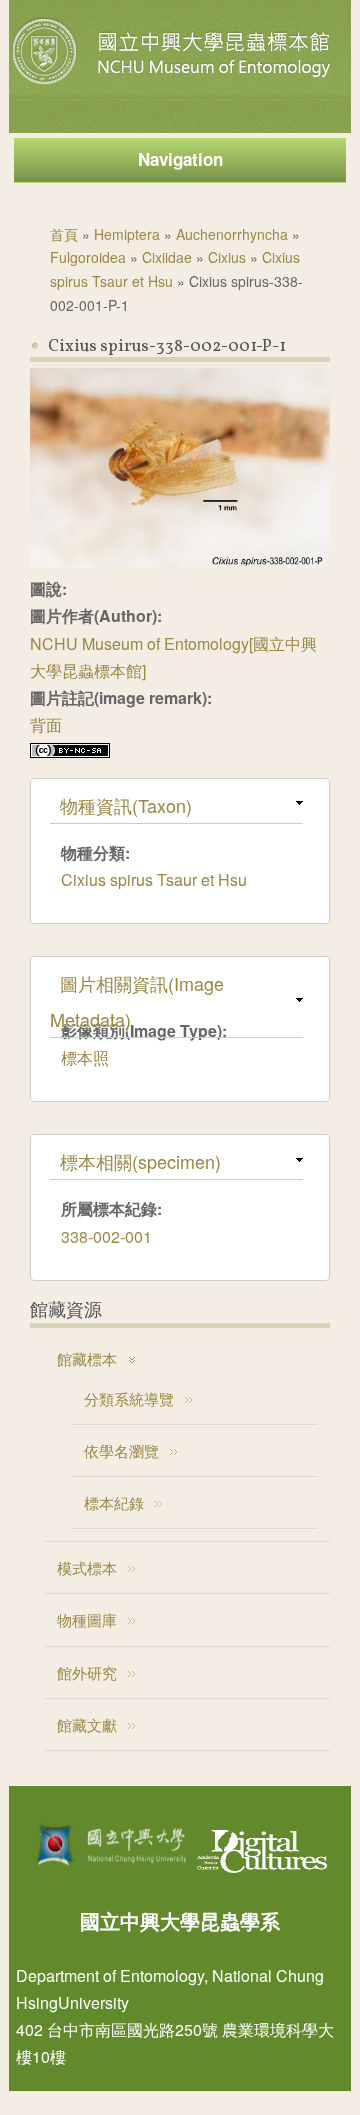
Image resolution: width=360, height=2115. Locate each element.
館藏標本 (87, 1358)
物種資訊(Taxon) (126, 805)
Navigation (180, 159)
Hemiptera (127, 234)
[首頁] (174, 84)
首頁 (64, 234)
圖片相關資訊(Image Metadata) (137, 1001)
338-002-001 (106, 1236)
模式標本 (87, 1567)
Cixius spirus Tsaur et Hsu (154, 879)
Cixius (227, 257)
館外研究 (87, 1672)
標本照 (85, 1057)
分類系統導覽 (129, 1398)
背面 (46, 724)
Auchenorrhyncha (232, 234)
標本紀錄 (114, 1502)
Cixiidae (167, 257)
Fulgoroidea (88, 257)
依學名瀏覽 (121, 1450)
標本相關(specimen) (140, 1161)
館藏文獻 (87, 1724)
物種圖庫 (87, 1619)
